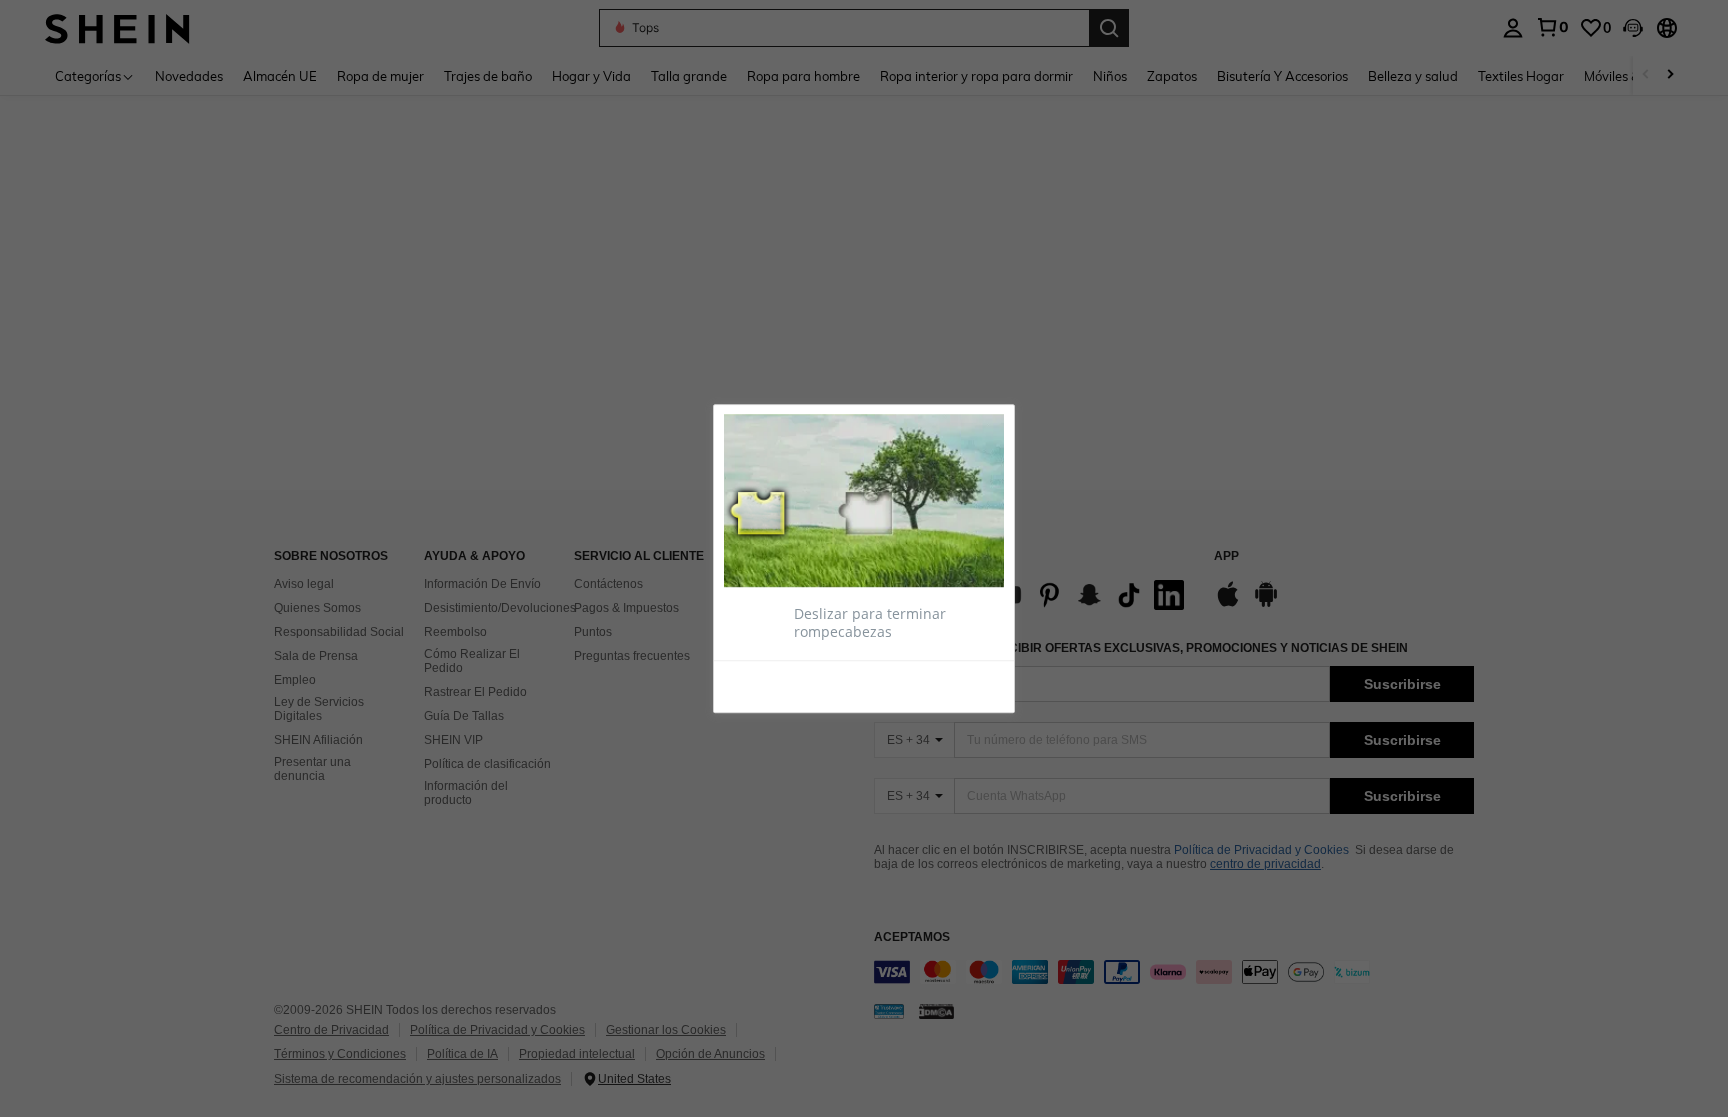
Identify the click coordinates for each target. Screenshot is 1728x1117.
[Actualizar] (773, 686)
